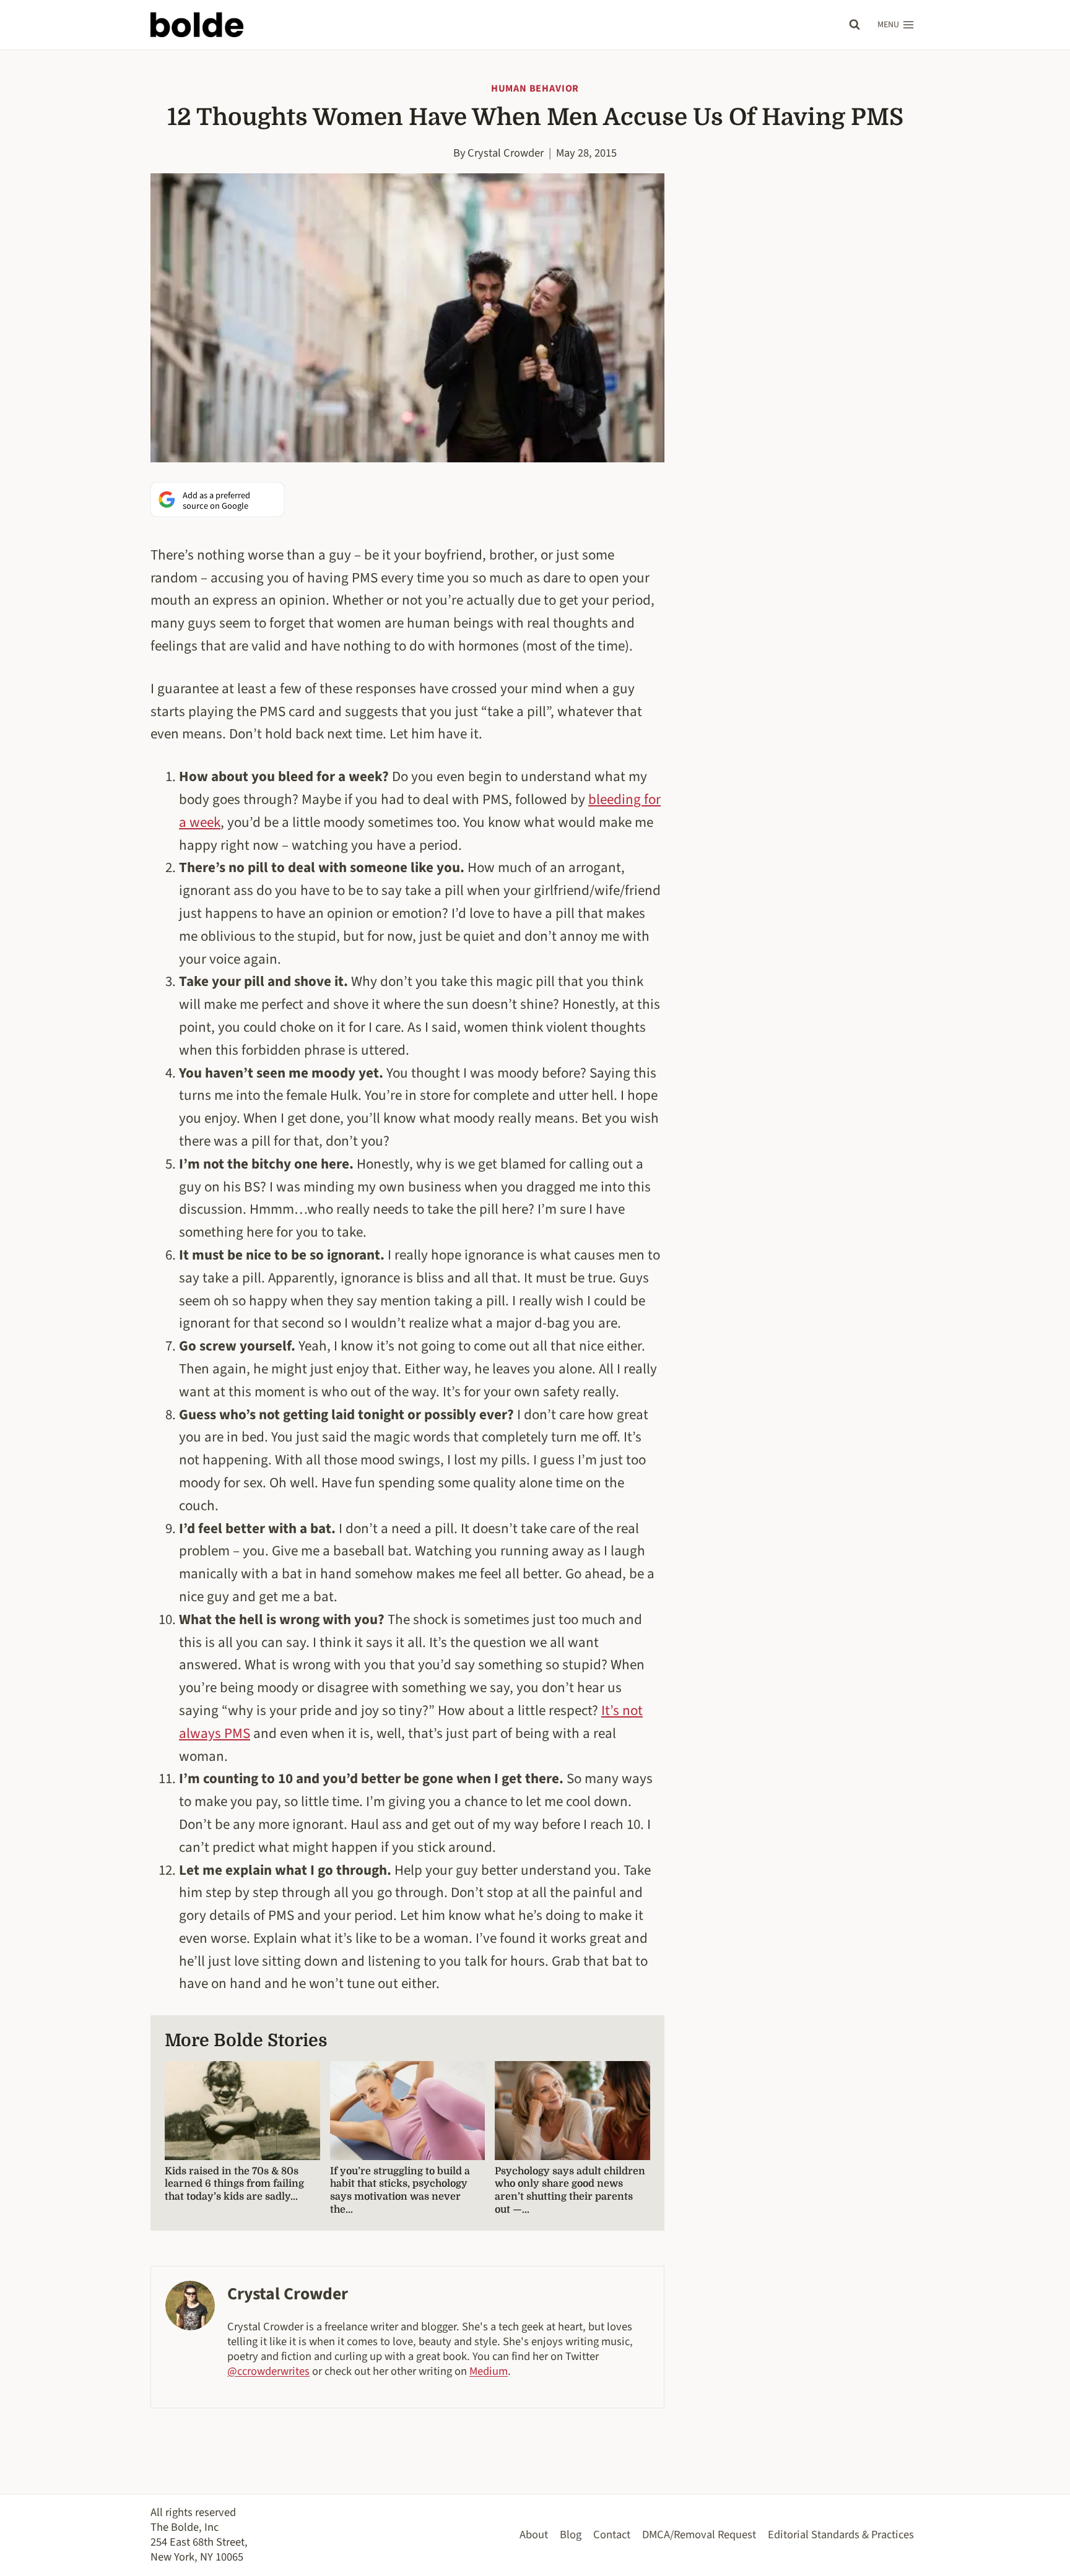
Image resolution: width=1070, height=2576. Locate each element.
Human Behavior (535, 89)
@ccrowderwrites (268, 2371)
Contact (612, 2535)
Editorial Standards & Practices (841, 2535)
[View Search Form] (855, 25)
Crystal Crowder (506, 153)
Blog (571, 2535)
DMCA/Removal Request (699, 2535)
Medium (489, 2371)
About (534, 2535)
